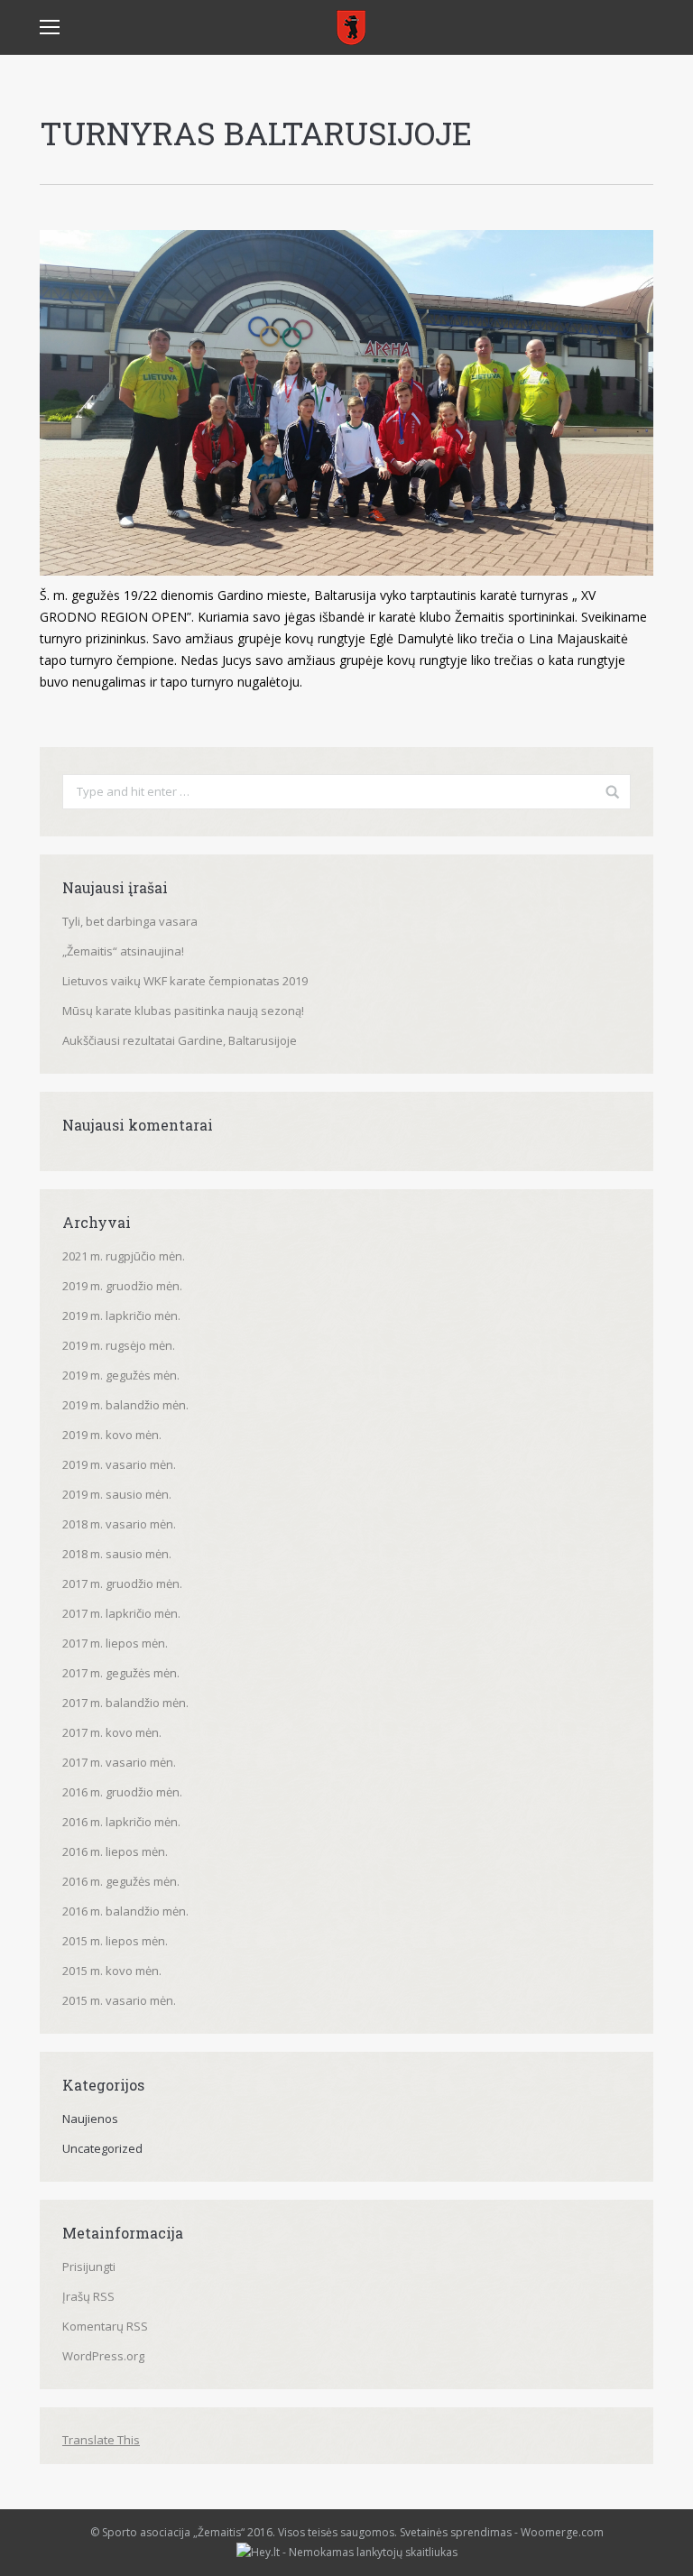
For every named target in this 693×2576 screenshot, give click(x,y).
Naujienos (90, 2119)
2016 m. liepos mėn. (115, 1851)
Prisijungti (89, 2267)
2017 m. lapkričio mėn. (121, 1613)
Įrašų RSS (88, 2296)
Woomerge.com (562, 2532)
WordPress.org (103, 2356)
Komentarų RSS (105, 2326)
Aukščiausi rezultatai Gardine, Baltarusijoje (180, 1040)
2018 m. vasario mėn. (119, 1524)
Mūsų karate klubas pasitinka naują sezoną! (183, 1011)
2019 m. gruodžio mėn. (122, 1286)
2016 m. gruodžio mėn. (122, 1792)
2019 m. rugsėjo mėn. (119, 1345)
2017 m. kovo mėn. (112, 1732)
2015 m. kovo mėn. (112, 1971)
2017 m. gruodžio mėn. (122, 1583)
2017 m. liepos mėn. (115, 1643)
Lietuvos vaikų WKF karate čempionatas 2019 (185, 981)
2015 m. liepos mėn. (115, 1941)
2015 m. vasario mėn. (119, 2000)
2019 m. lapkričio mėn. (121, 1316)
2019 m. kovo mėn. (112, 1435)
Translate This (101, 2440)
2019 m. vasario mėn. (119, 1464)
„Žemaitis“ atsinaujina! (123, 951)
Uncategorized (102, 2148)
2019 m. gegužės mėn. (121, 1375)
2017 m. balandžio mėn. (125, 1703)
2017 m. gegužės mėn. (121, 1673)
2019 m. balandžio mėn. (125, 1405)
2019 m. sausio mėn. (117, 1494)
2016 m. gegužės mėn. (121, 1881)
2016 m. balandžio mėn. (125, 1911)
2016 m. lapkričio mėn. (121, 1822)
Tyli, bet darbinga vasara (130, 921)
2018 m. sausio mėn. (117, 1554)
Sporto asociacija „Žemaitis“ (173, 2532)
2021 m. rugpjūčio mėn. (124, 1256)
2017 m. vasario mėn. (119, 1762)
